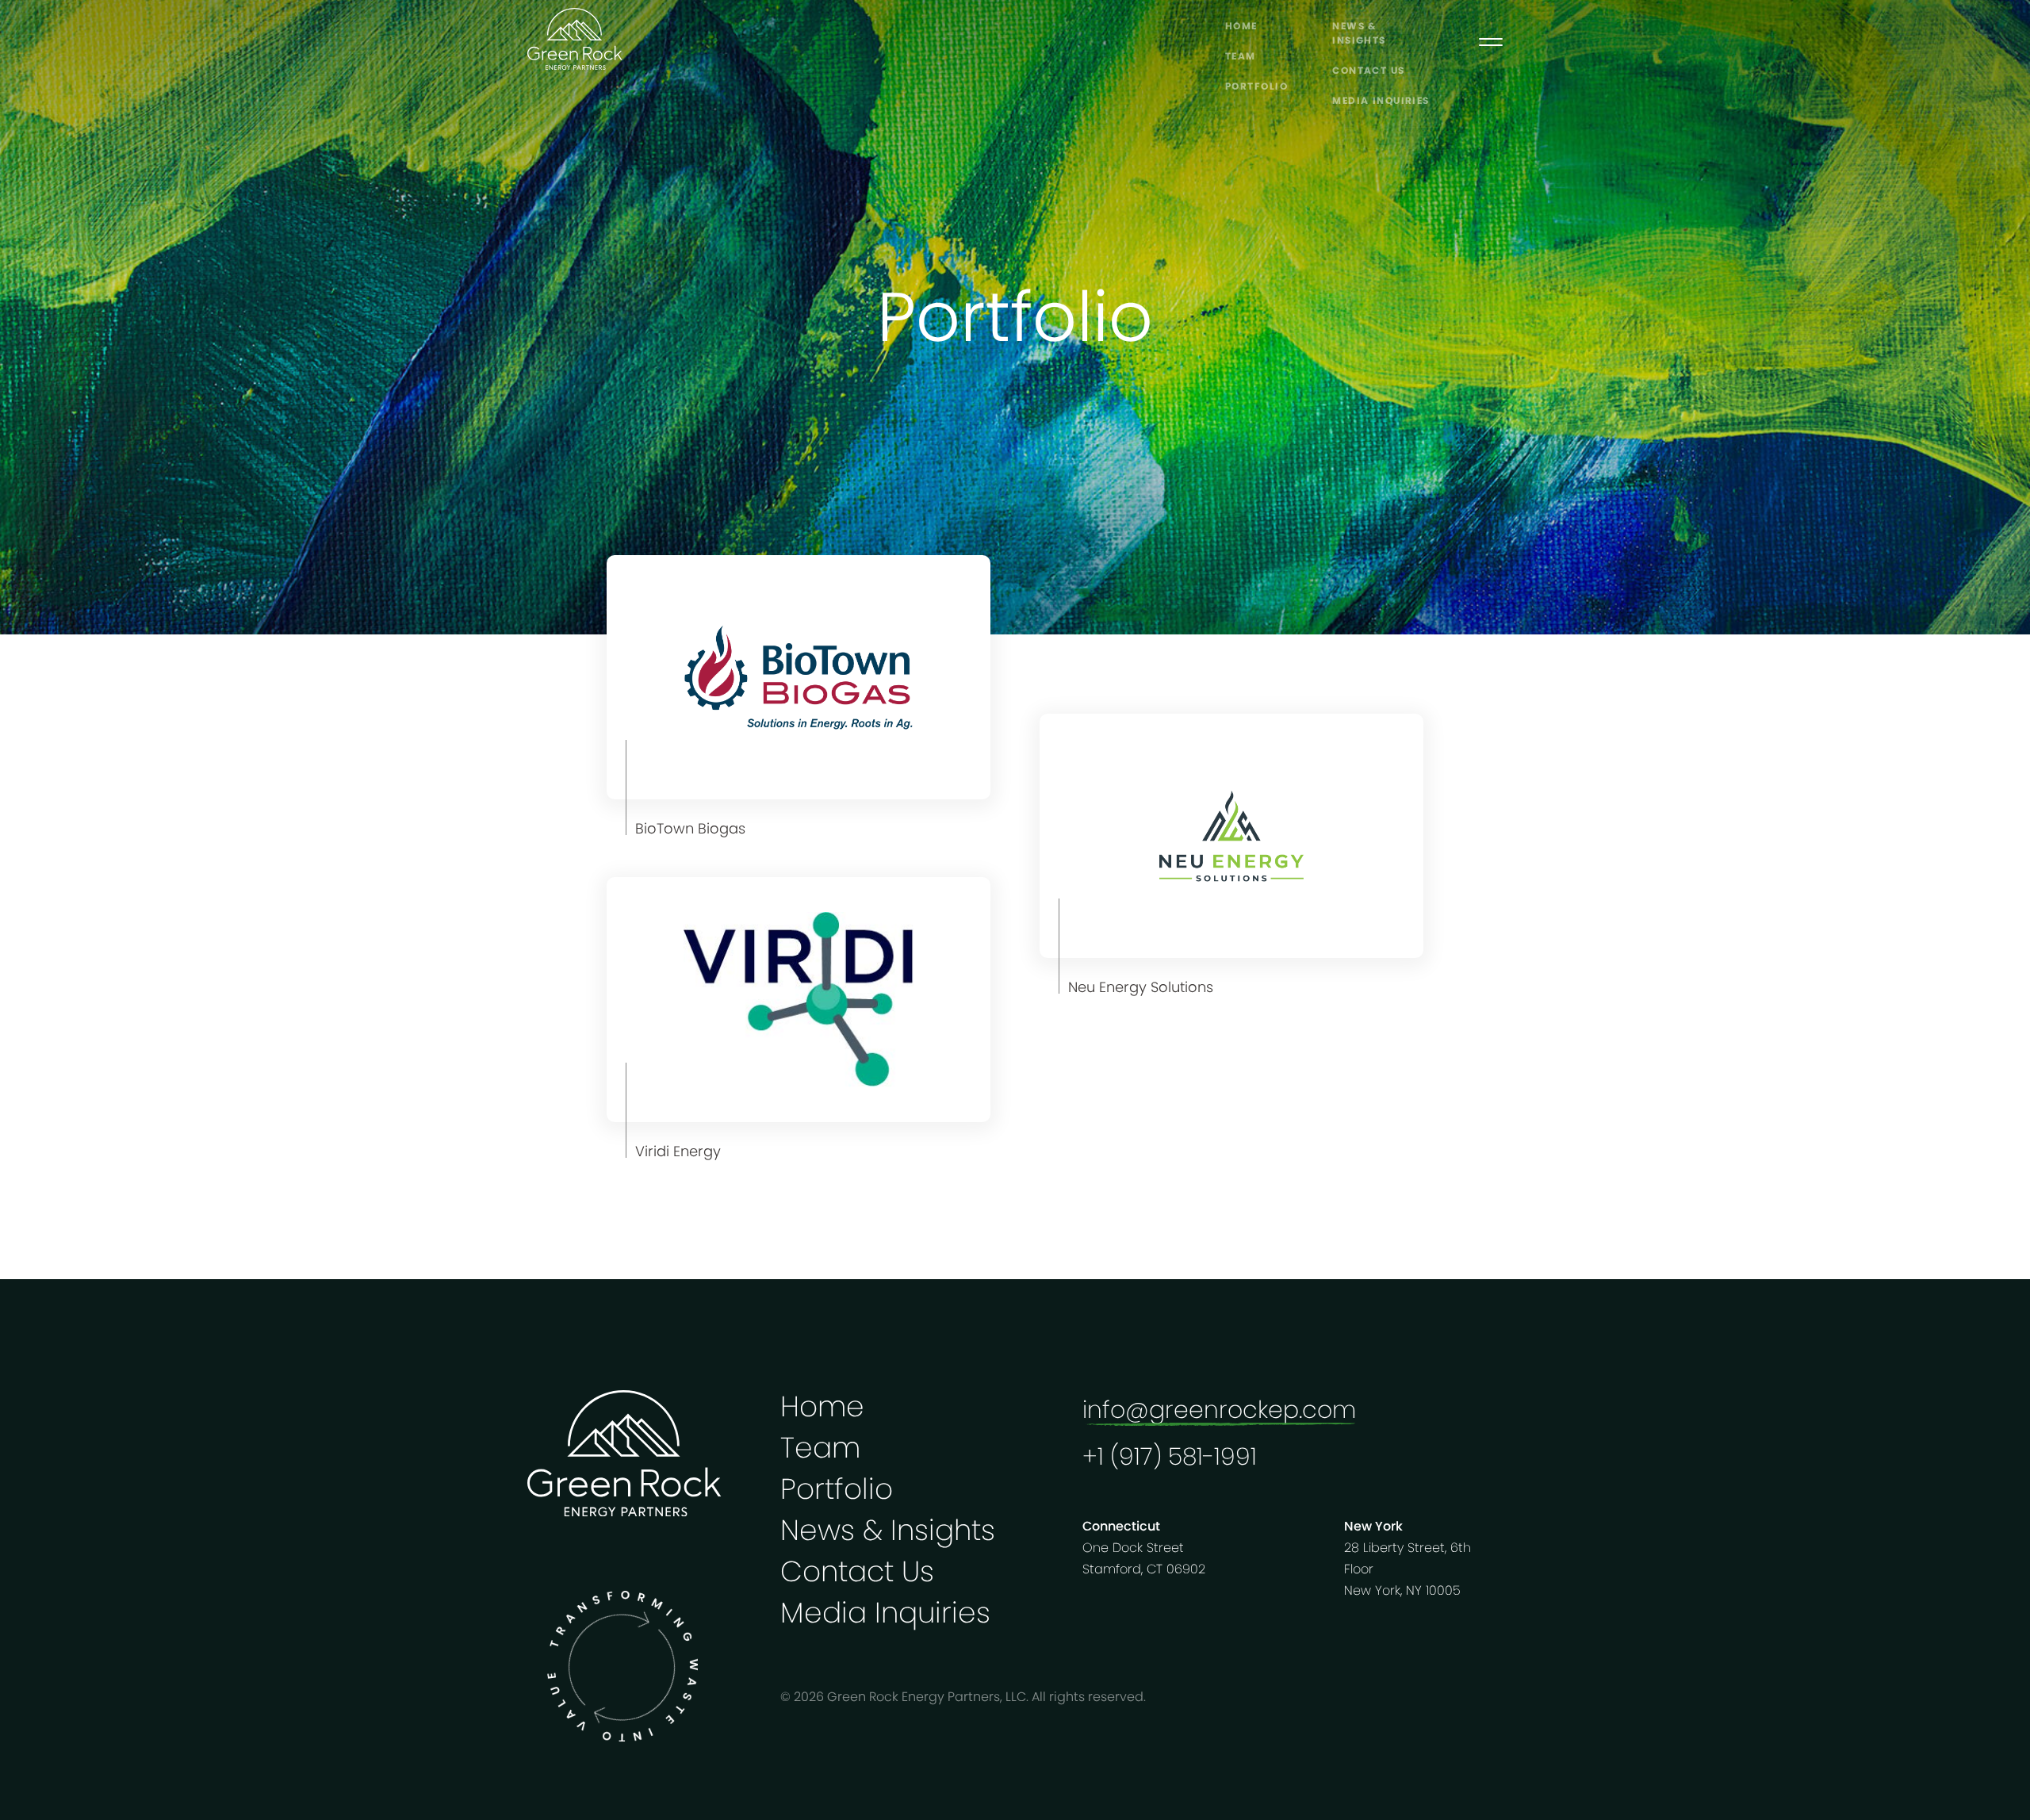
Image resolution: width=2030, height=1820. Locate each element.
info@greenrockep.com (1219, 1410)
